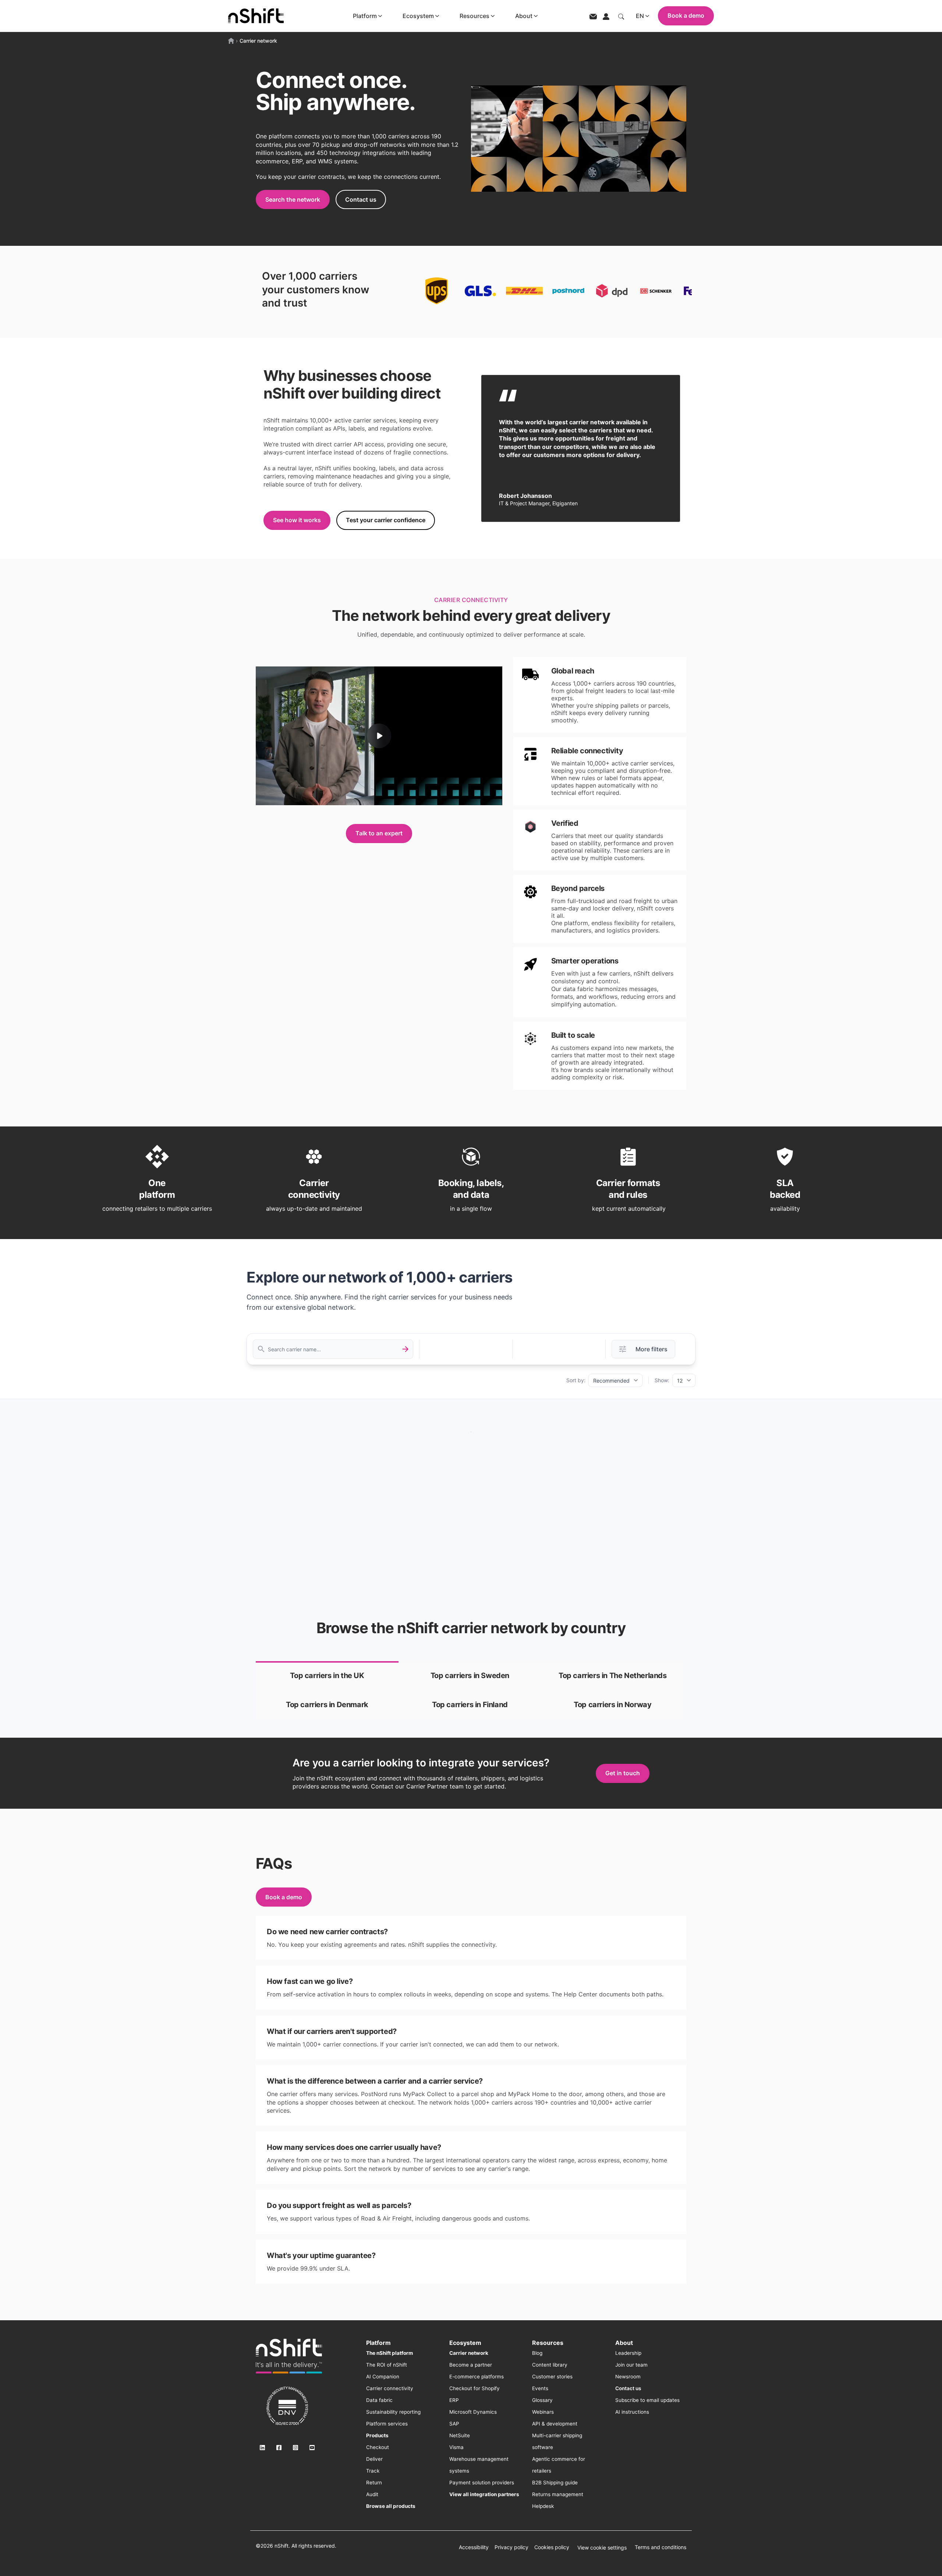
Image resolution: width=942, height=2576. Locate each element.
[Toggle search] (621, 16)
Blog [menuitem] (537, 2353)
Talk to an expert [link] (379, 833)
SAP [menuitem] (454, 2424)
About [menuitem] (624, 2343)
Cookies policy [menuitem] (552, 2547)
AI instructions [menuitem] (632, 2412)
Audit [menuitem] (372, 2494)
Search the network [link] (293, 199)
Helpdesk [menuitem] (543, 2506)
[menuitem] (389, 2353)
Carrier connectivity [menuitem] (390, 2388)
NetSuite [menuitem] (460, 2435)
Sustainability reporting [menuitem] (393, 2412)
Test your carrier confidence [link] (386, 520)
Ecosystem (418, 16)
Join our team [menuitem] (631, 2365)
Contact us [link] (361, 199)
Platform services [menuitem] (387, 2424)
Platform (365, 16)
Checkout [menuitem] (378, 2447)
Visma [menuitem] (456, 2447)
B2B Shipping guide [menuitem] (555, 2483)
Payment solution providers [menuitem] (482, 2483)
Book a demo (686, 15)
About (524, 16)
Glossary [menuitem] (542, 2400)
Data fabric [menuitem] (379, 2400)
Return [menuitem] (374, 2483)
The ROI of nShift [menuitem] (387, 2365)
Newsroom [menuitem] (628, 2377)
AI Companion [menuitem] (383, 2377)
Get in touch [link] (623, 1773)
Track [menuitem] (373, 2471)
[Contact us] (593, 16)
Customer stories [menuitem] (552, 2377)
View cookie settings (602, 2547)
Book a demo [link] (284, 1897)
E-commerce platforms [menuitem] (477, 2377)
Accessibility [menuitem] (474, 2547)
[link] (327, 1676)
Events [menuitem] (540, 2388)
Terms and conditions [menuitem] (661, 2547)
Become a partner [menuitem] (471, 2365)
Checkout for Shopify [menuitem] (474, 2388)
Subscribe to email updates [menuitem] (647, 2400)
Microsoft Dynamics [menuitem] (473, 2412)
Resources (474, 16)
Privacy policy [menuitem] (511, 2547)
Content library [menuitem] (550, 2365)
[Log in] (606, 16)
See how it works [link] (297, 520)
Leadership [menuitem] (628, 2353)
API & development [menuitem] (555, 2424)
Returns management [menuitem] (558, 2494)
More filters (651, 1349)
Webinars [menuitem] (543, 2412)
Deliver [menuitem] (374, 2459)
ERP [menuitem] (454, 2400)
